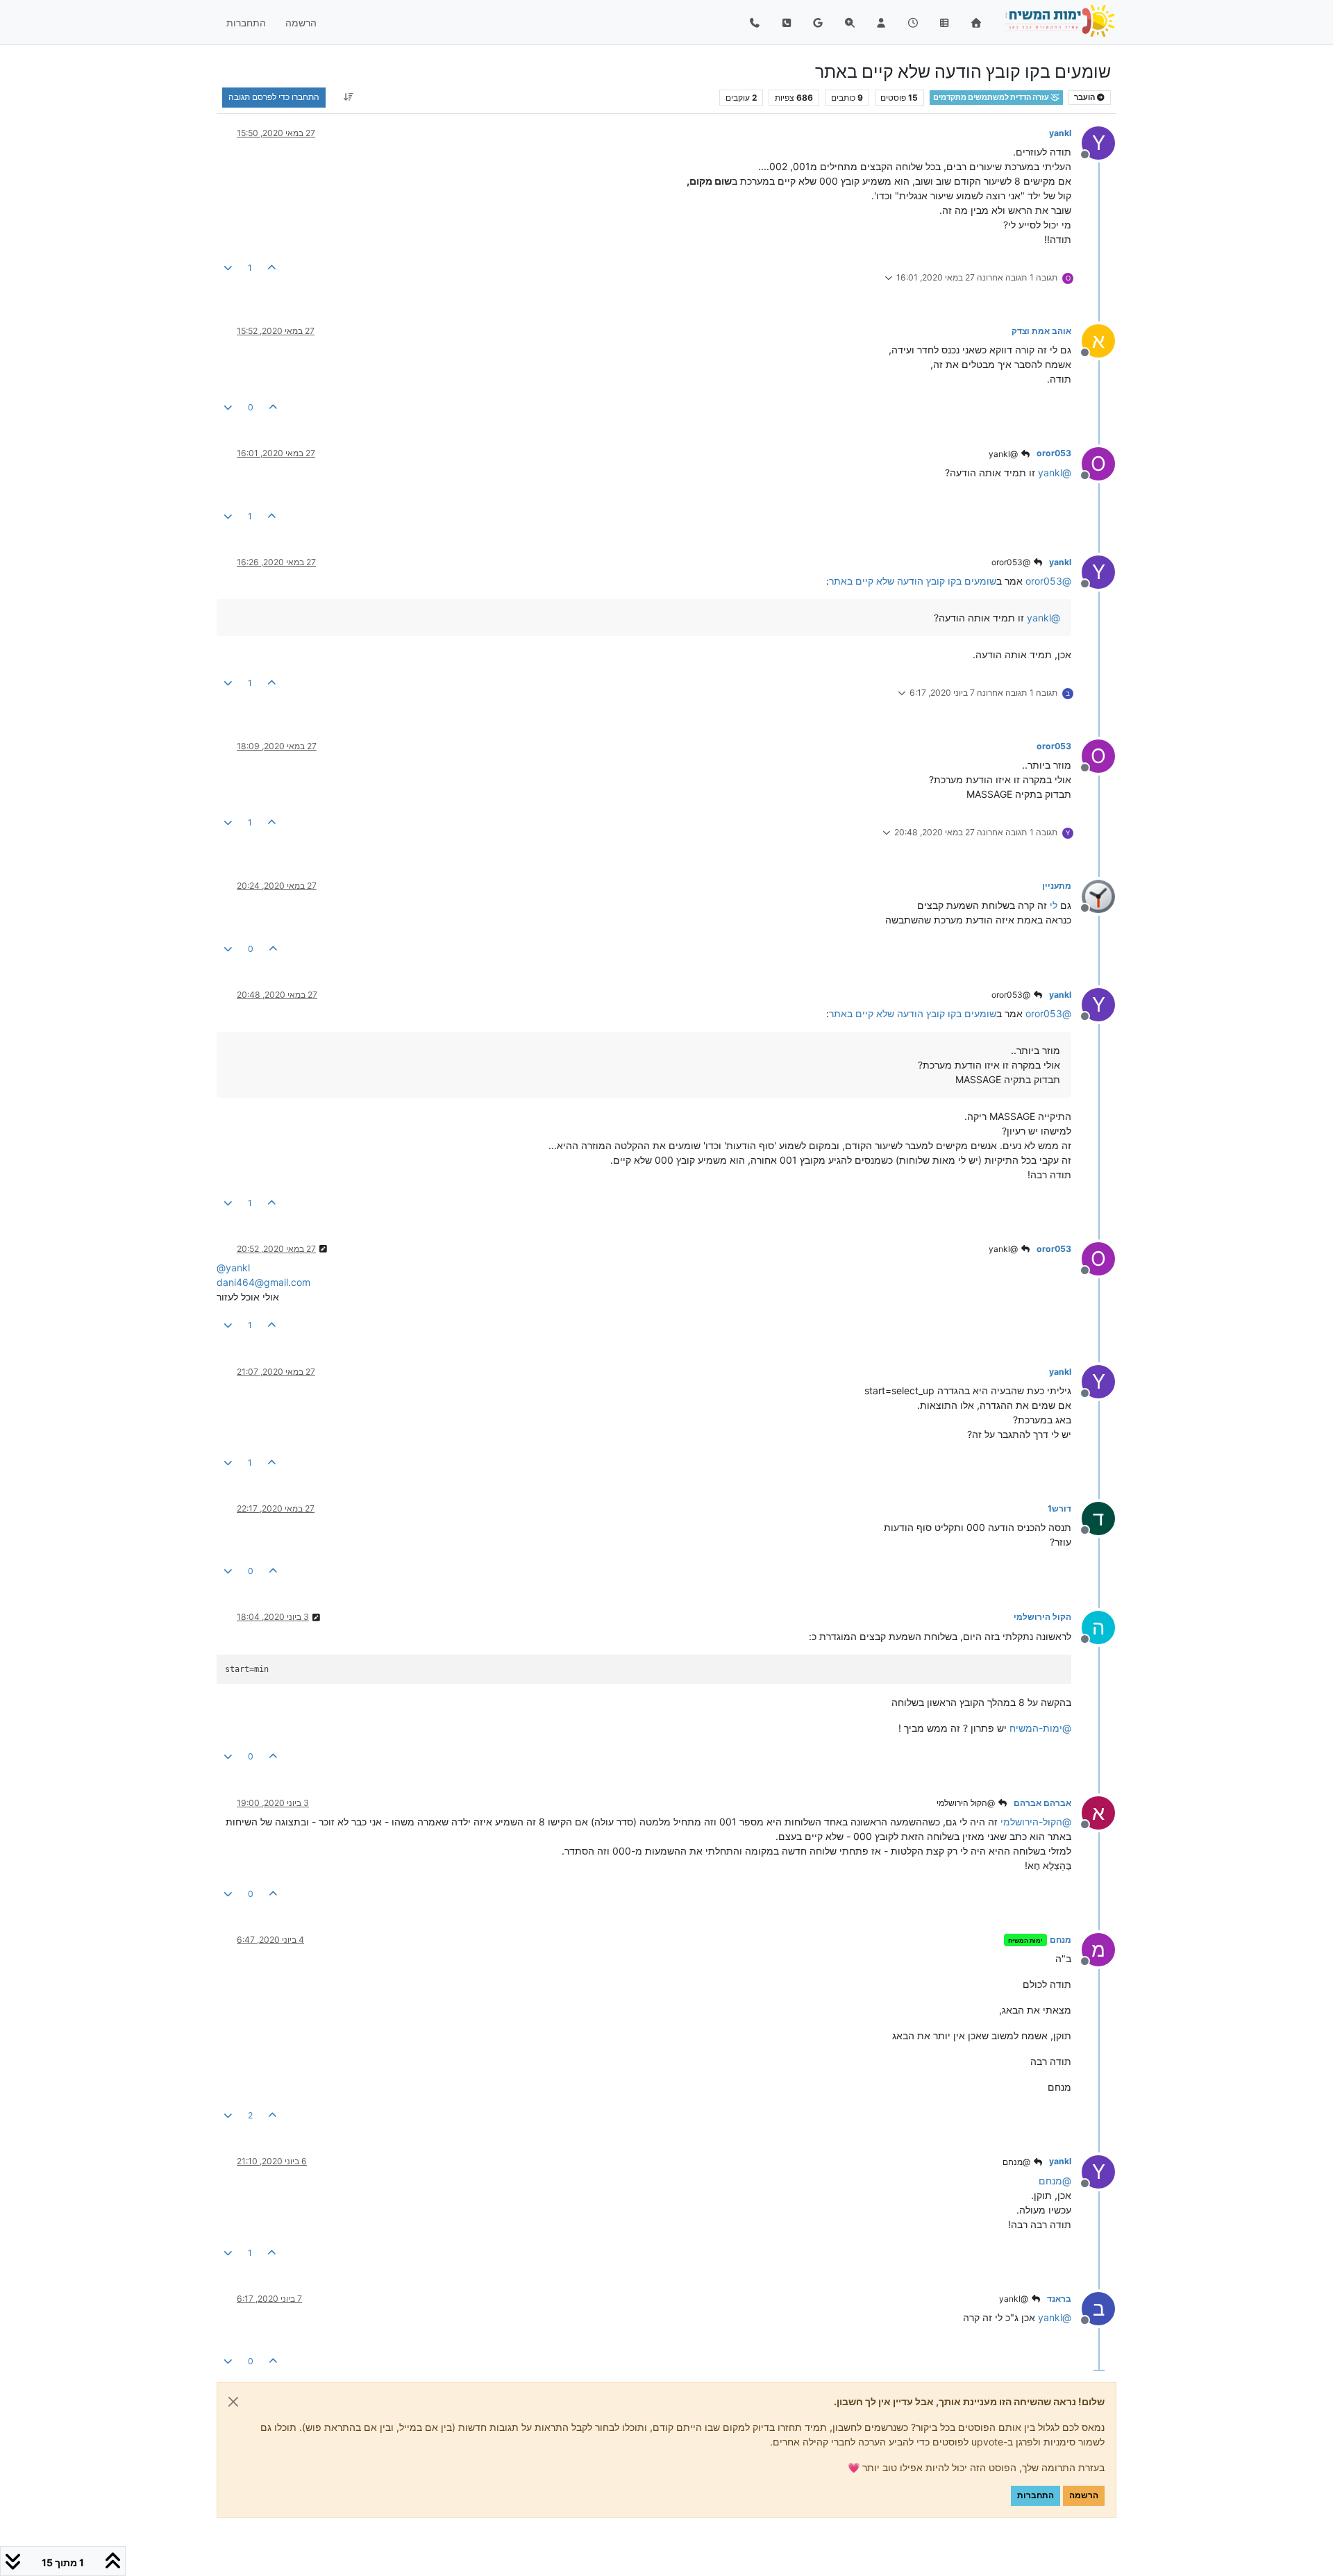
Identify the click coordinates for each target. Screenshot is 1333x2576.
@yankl (1004, 454)
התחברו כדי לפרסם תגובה (274, 97)
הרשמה (1084, 2495)
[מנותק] (1093, 895)
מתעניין (1057, 886)
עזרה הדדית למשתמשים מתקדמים (992, 98)
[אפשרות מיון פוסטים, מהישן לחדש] (348, 97)
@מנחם (1017, 2162)
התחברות (1036, 2495)
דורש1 (1059, 1508)
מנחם (1060, 1940)
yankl (1060, 133)
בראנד (1059, 2299)
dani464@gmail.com (263, 1282)
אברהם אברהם (1042, 1803)
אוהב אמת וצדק (1041, 331)
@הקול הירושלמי (967, 1803)
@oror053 (1012, 562)
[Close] (233, 2402)
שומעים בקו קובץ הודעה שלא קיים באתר (913, 581)
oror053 (1054, 453)
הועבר (1085, 98)
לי (1054, 905)
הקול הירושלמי (1042, 1617)
